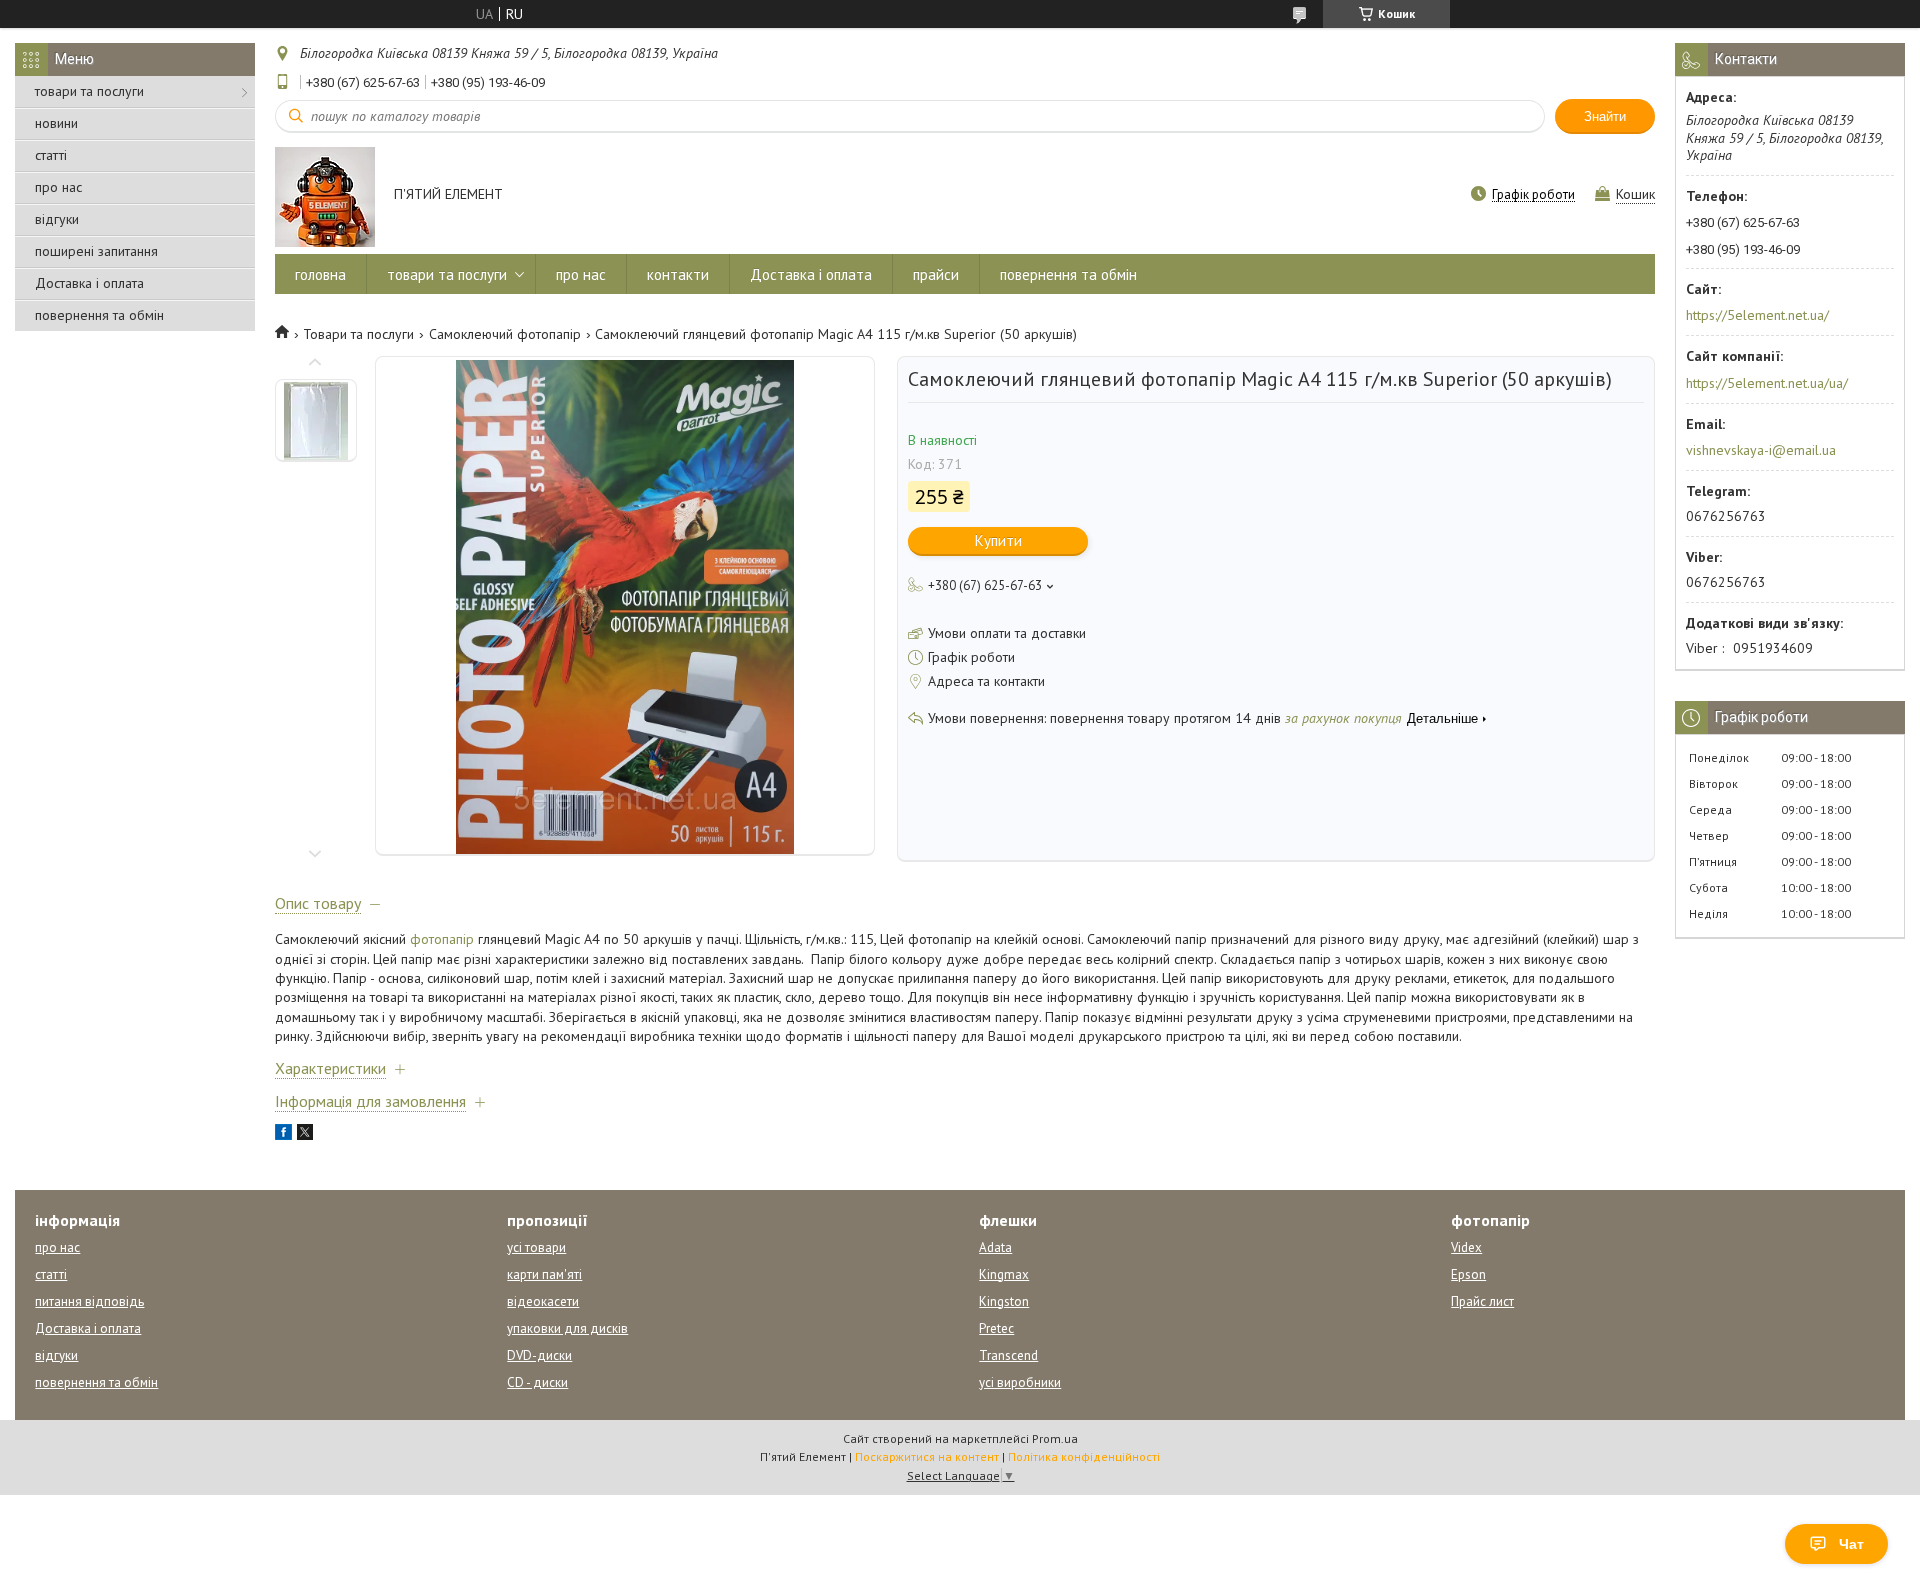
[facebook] (283, 1135)
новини (56, 123)
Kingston (1004, 1301)
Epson (1468, 1274)
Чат (1851, 1544)
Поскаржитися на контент (927, 1456)
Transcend (1008, 1355)
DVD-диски (539, 1355)
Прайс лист (1482, 1301)
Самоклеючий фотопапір (505, 334)
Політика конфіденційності (1084, 1456)
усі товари (536, 1247)
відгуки (57, 219)
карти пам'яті (544, 1274)
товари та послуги (89, 91)
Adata (995, 1247)
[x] (305, 1135)
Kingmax (1004, 1274)
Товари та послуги (358, 334)
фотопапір (442, 939)
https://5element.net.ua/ (1757, 315)
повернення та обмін (99, 315)
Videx (1466, 1247)
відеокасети (543, 1301)
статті (51, 155)
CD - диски (537, 1382)
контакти (678, 274)
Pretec (996, 1328)
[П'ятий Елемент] (325, 196)
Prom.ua (1055, 1438)
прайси (936, 274)
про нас (58, 187)
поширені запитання (96, 251)
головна (320, 274)
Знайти (1605, 116)
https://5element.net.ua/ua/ (1767, 383)
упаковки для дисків (567, 1328)
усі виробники (1020, 1382)
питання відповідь (89, 1301)
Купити (998, 540)
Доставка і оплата (89, 283)
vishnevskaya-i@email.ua (1761, 450)
